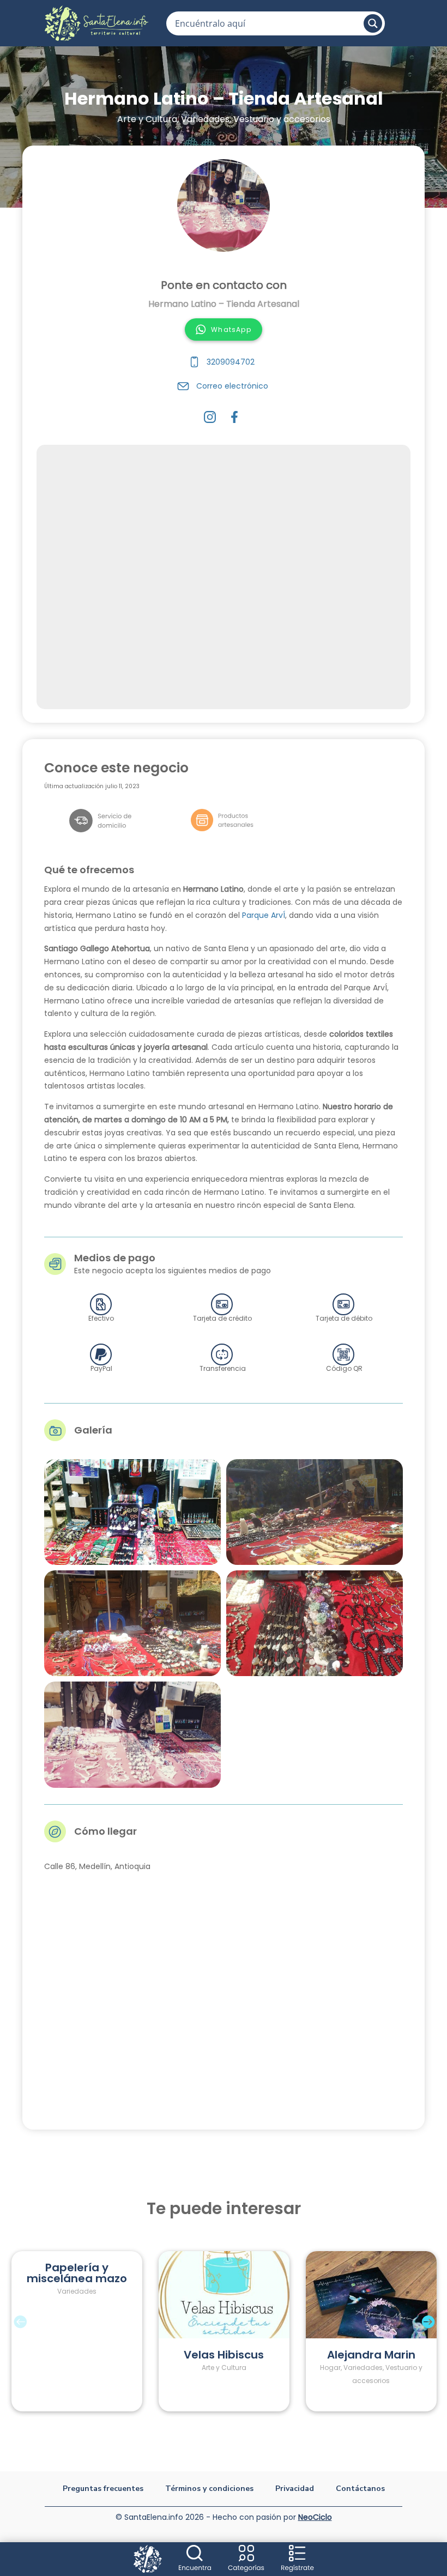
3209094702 (231, 362)
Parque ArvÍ (264, 915)
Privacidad (295, 2489)
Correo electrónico (232, 386)
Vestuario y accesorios (282, 119)
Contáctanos (360, 2489)
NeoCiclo (315, 2517)
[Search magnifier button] (373, 23)
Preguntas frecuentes (103, 2489)
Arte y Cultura (147, 119)
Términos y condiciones (209, 2489)
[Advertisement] (224, 577)
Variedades (205, 119)
